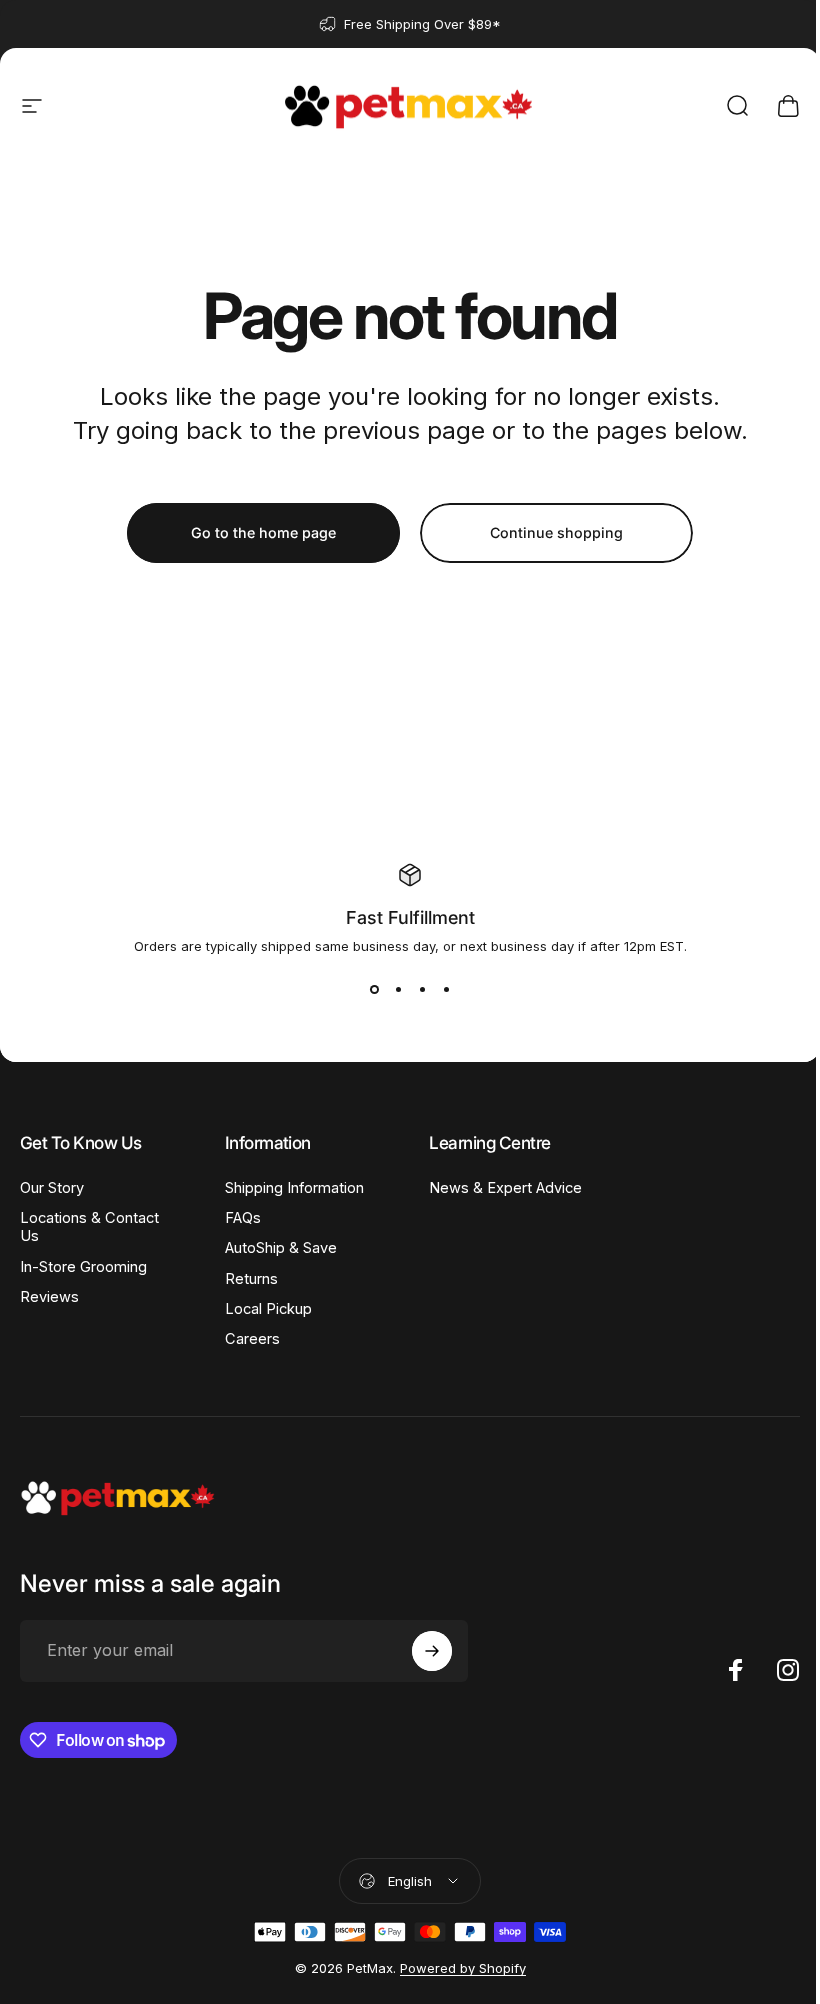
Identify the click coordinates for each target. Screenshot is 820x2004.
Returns (251, 1279)
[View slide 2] (398, 990)
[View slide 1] (374, 990)
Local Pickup (268, 1309)
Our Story (52, 1188)
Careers (252, 1339)
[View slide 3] (422, 990)
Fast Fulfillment (410, 917)
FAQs (243, 1218)
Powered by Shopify (463, 1968)
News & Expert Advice (505, 1188)
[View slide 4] (446, 990)
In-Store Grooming (83, 1267)
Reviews (49, 1297)
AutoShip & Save (281, 1248)
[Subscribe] (432, 1651)
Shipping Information (294, 1188)
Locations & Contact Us (89, 1227)
